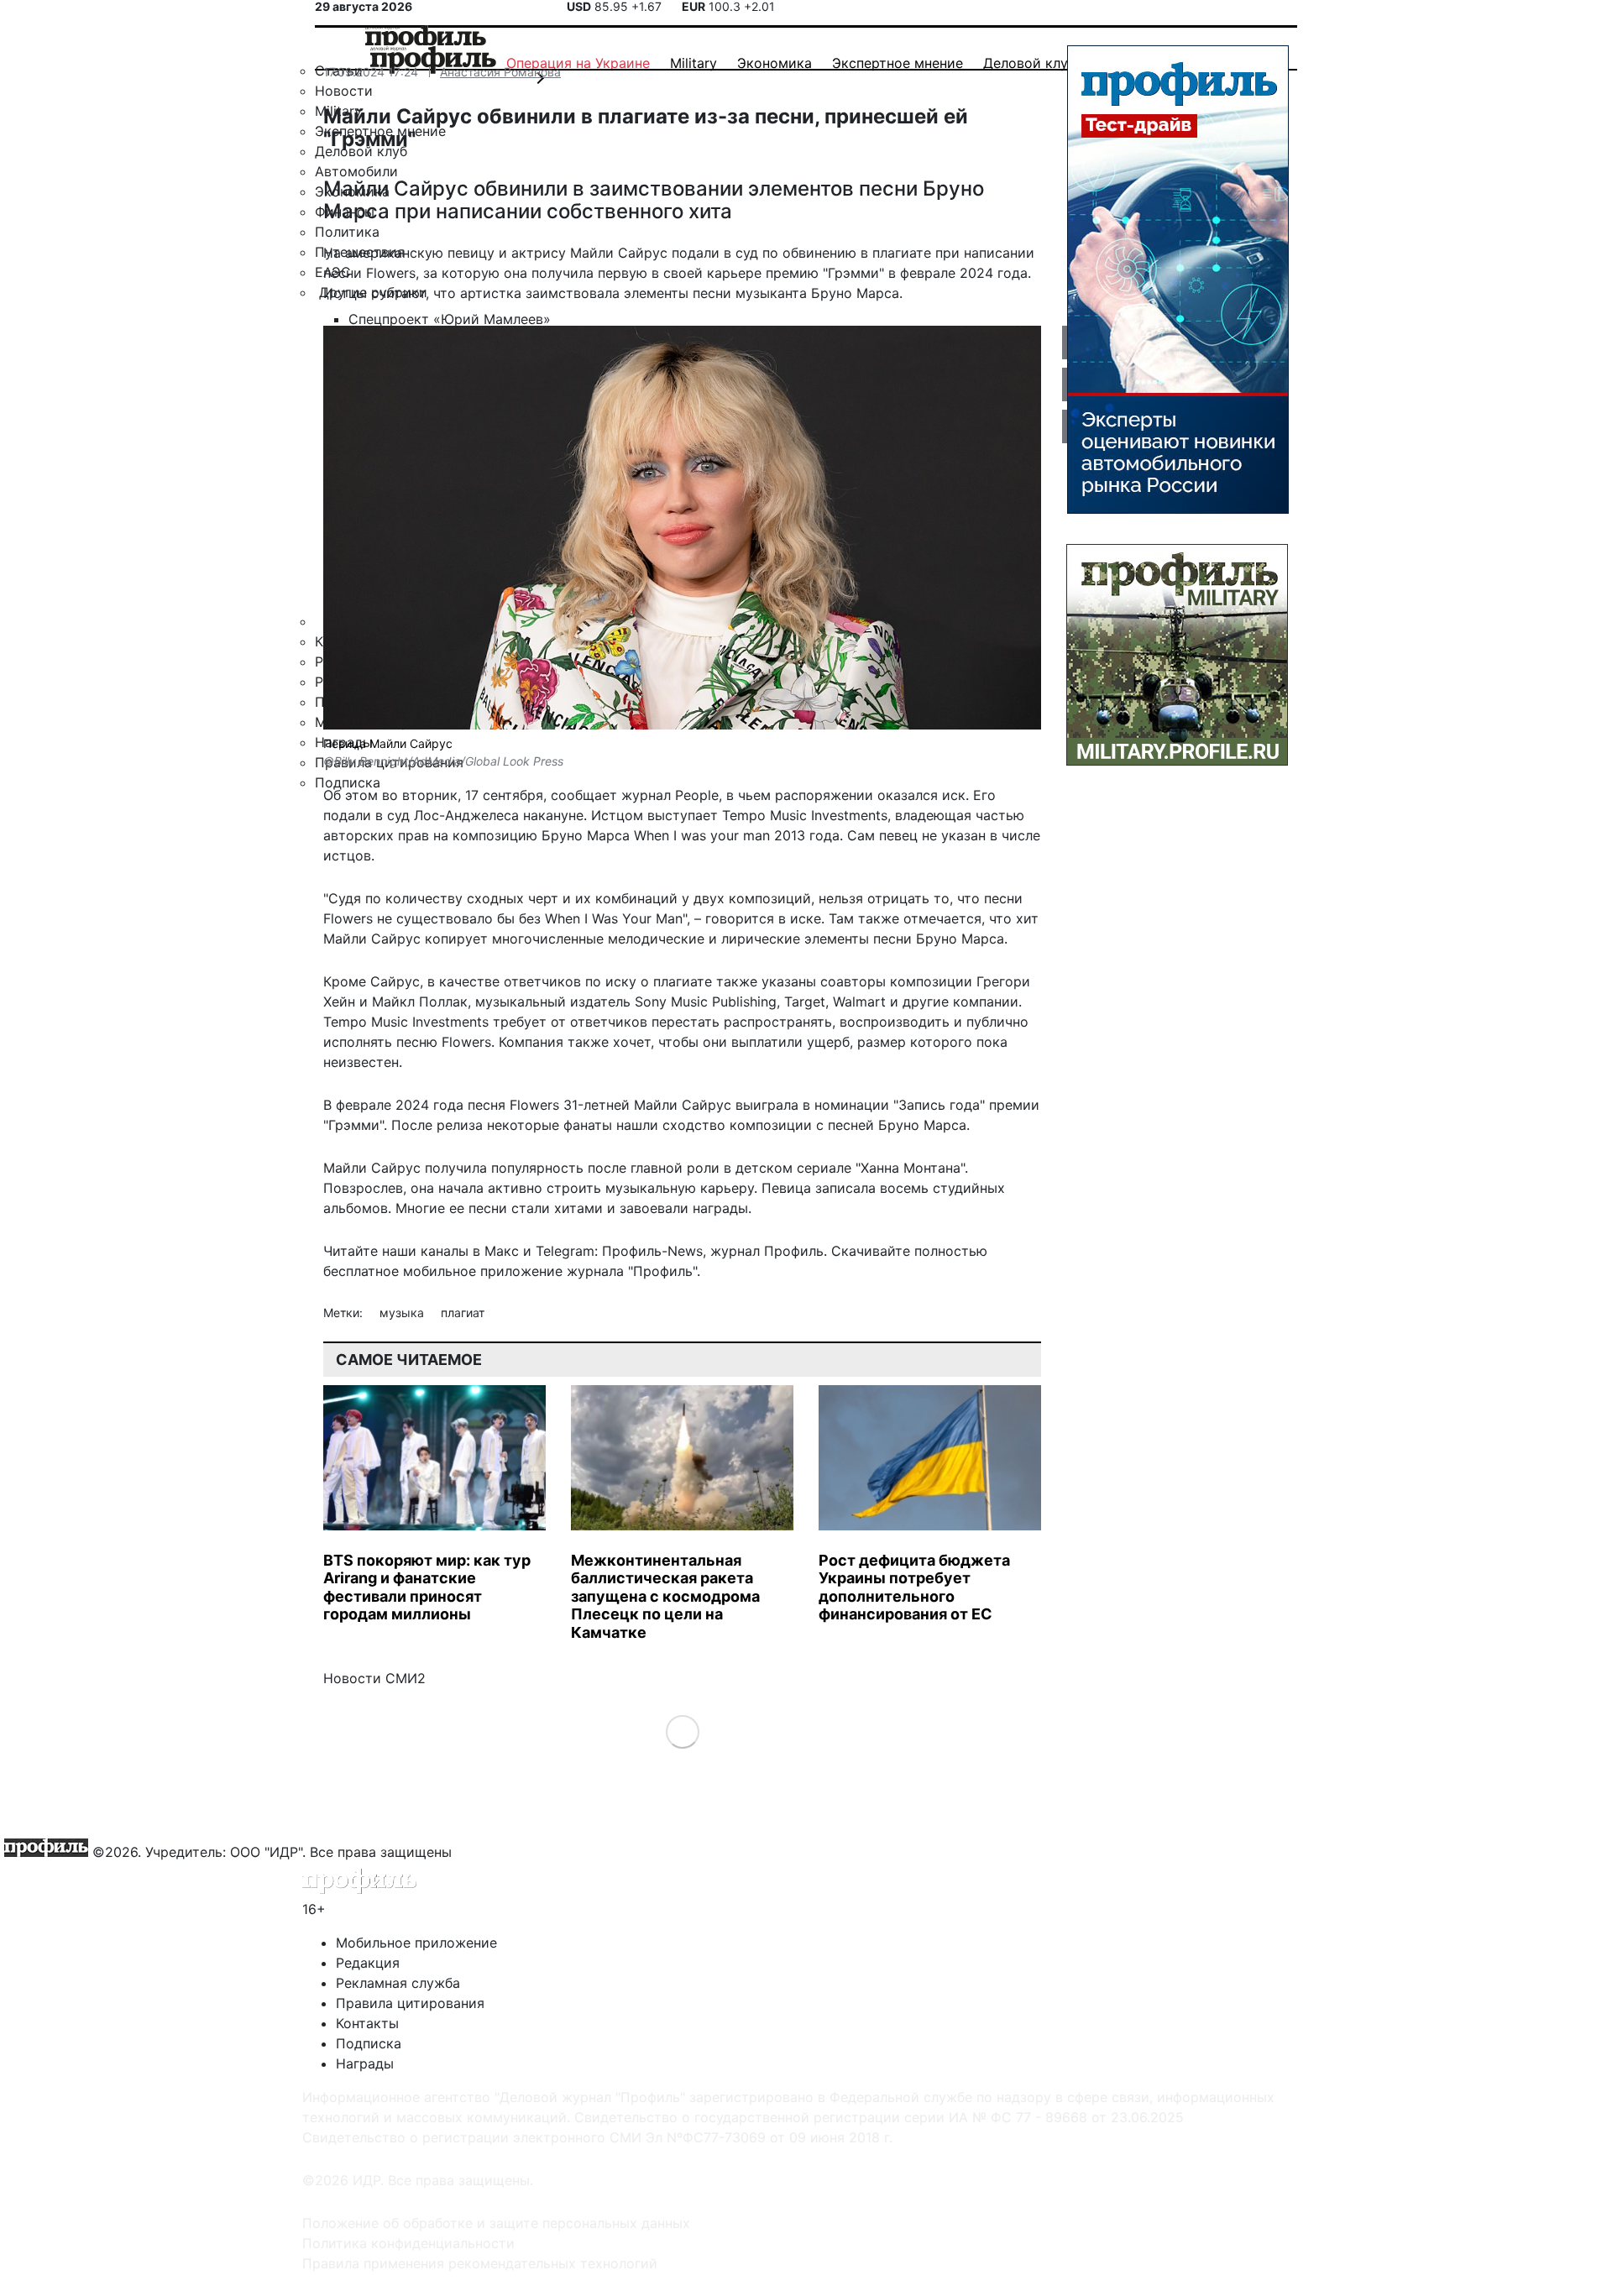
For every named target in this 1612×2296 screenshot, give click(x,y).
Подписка (369, 2043)
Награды (365, 2063)
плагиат (463, 1313)
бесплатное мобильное (400, 1271)
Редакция (368, 1963)
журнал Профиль (767, 1251)
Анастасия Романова (500, 72)
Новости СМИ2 (374, 1678)
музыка (403, 1313)
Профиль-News (652, 1251)
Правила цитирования (410, 2003)
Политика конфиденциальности (408, 2243)
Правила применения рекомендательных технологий (480, 2263)
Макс (502, 1251)
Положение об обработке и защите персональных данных (496, 2223)
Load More (682, 1731)
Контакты (367, 2023)
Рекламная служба (398, 1983)
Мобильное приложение (416, 1943)
